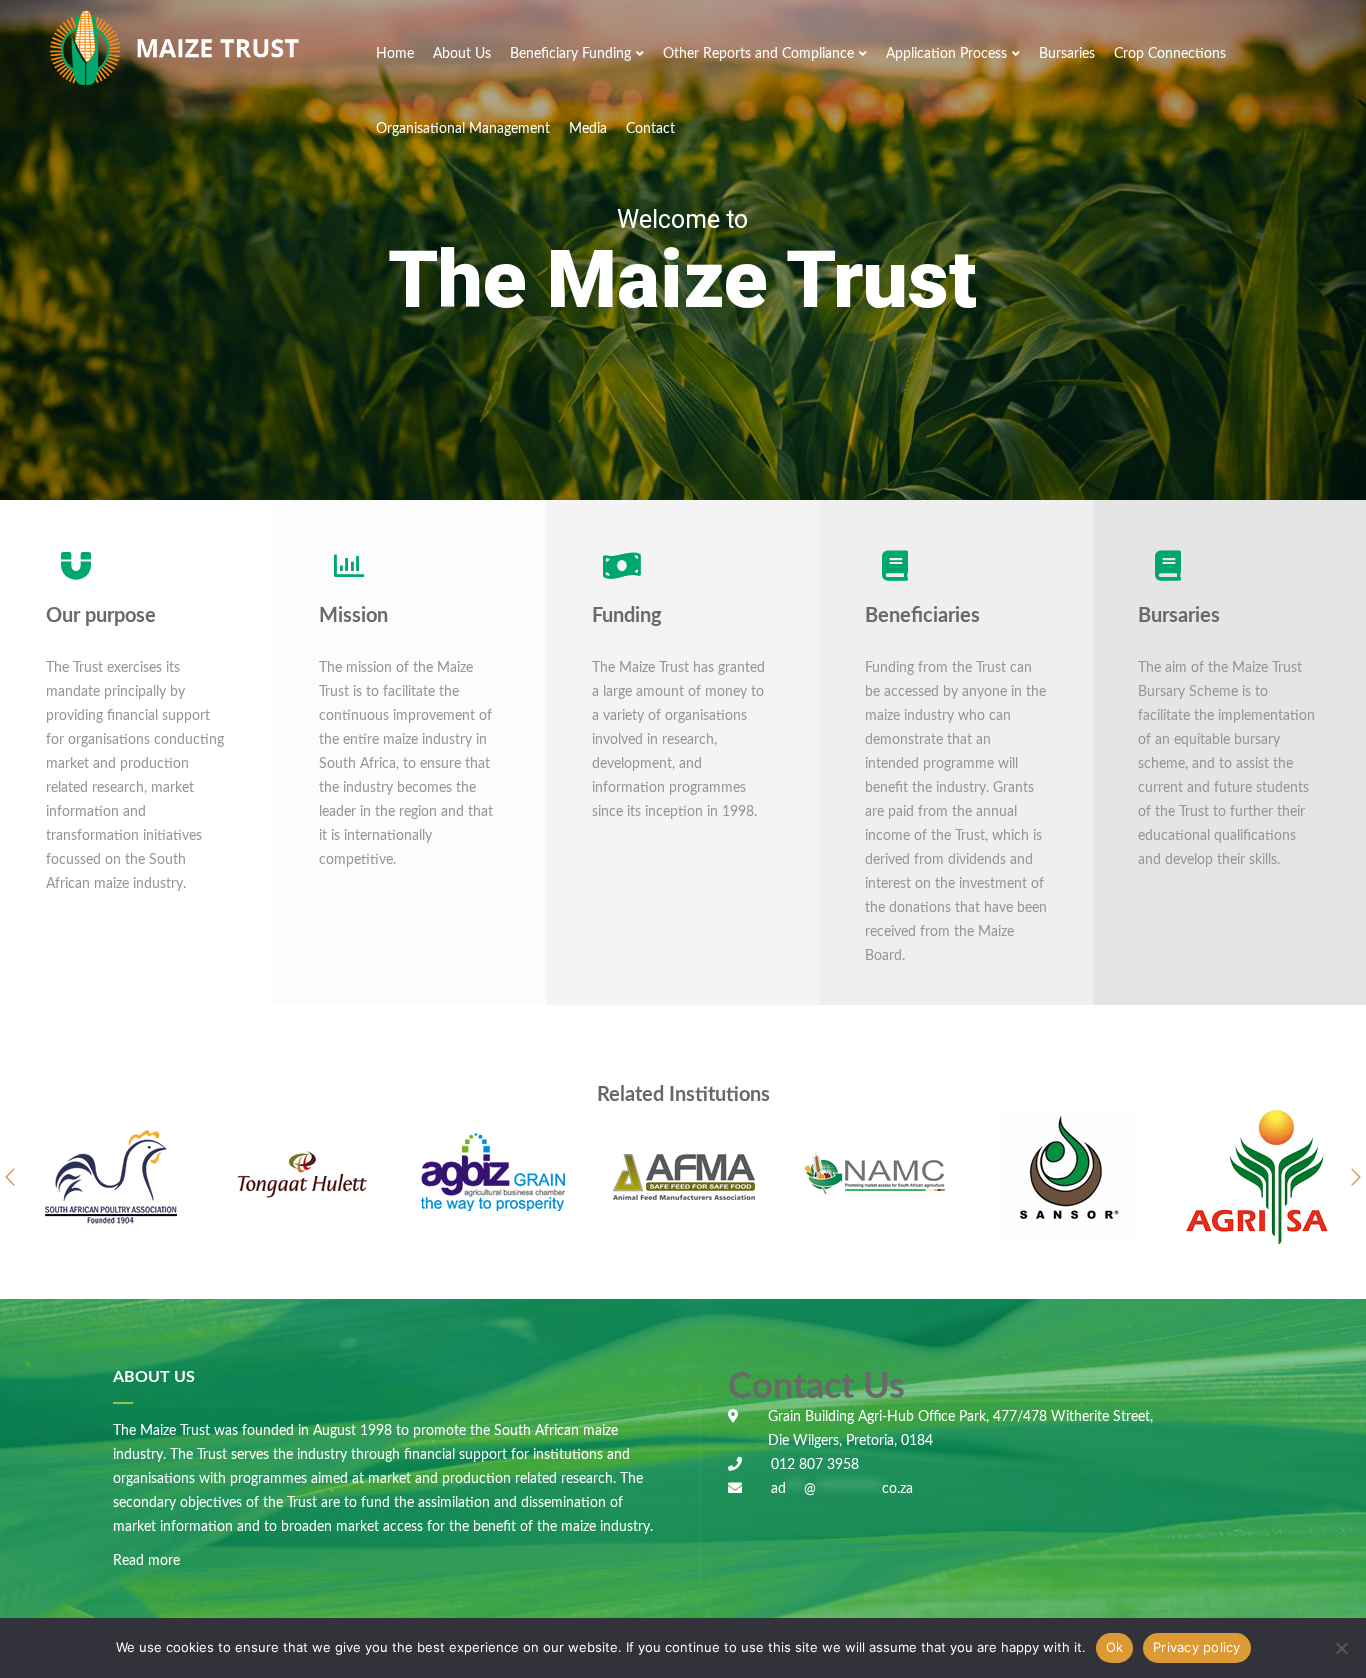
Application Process (946, 54)
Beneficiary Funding (570, 54)
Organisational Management (463, 129)
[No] (1341, 1648)
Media (588, 129)
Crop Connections (1170, 54)
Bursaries (1067, 54)
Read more (146, 1561)
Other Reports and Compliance (758, 54)
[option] (110, 1177)
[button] (10, 1177)
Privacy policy (1197, 1647)
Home (395, 54)
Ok (1115, 1647)
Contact (650, 129)
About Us (462, 54)
